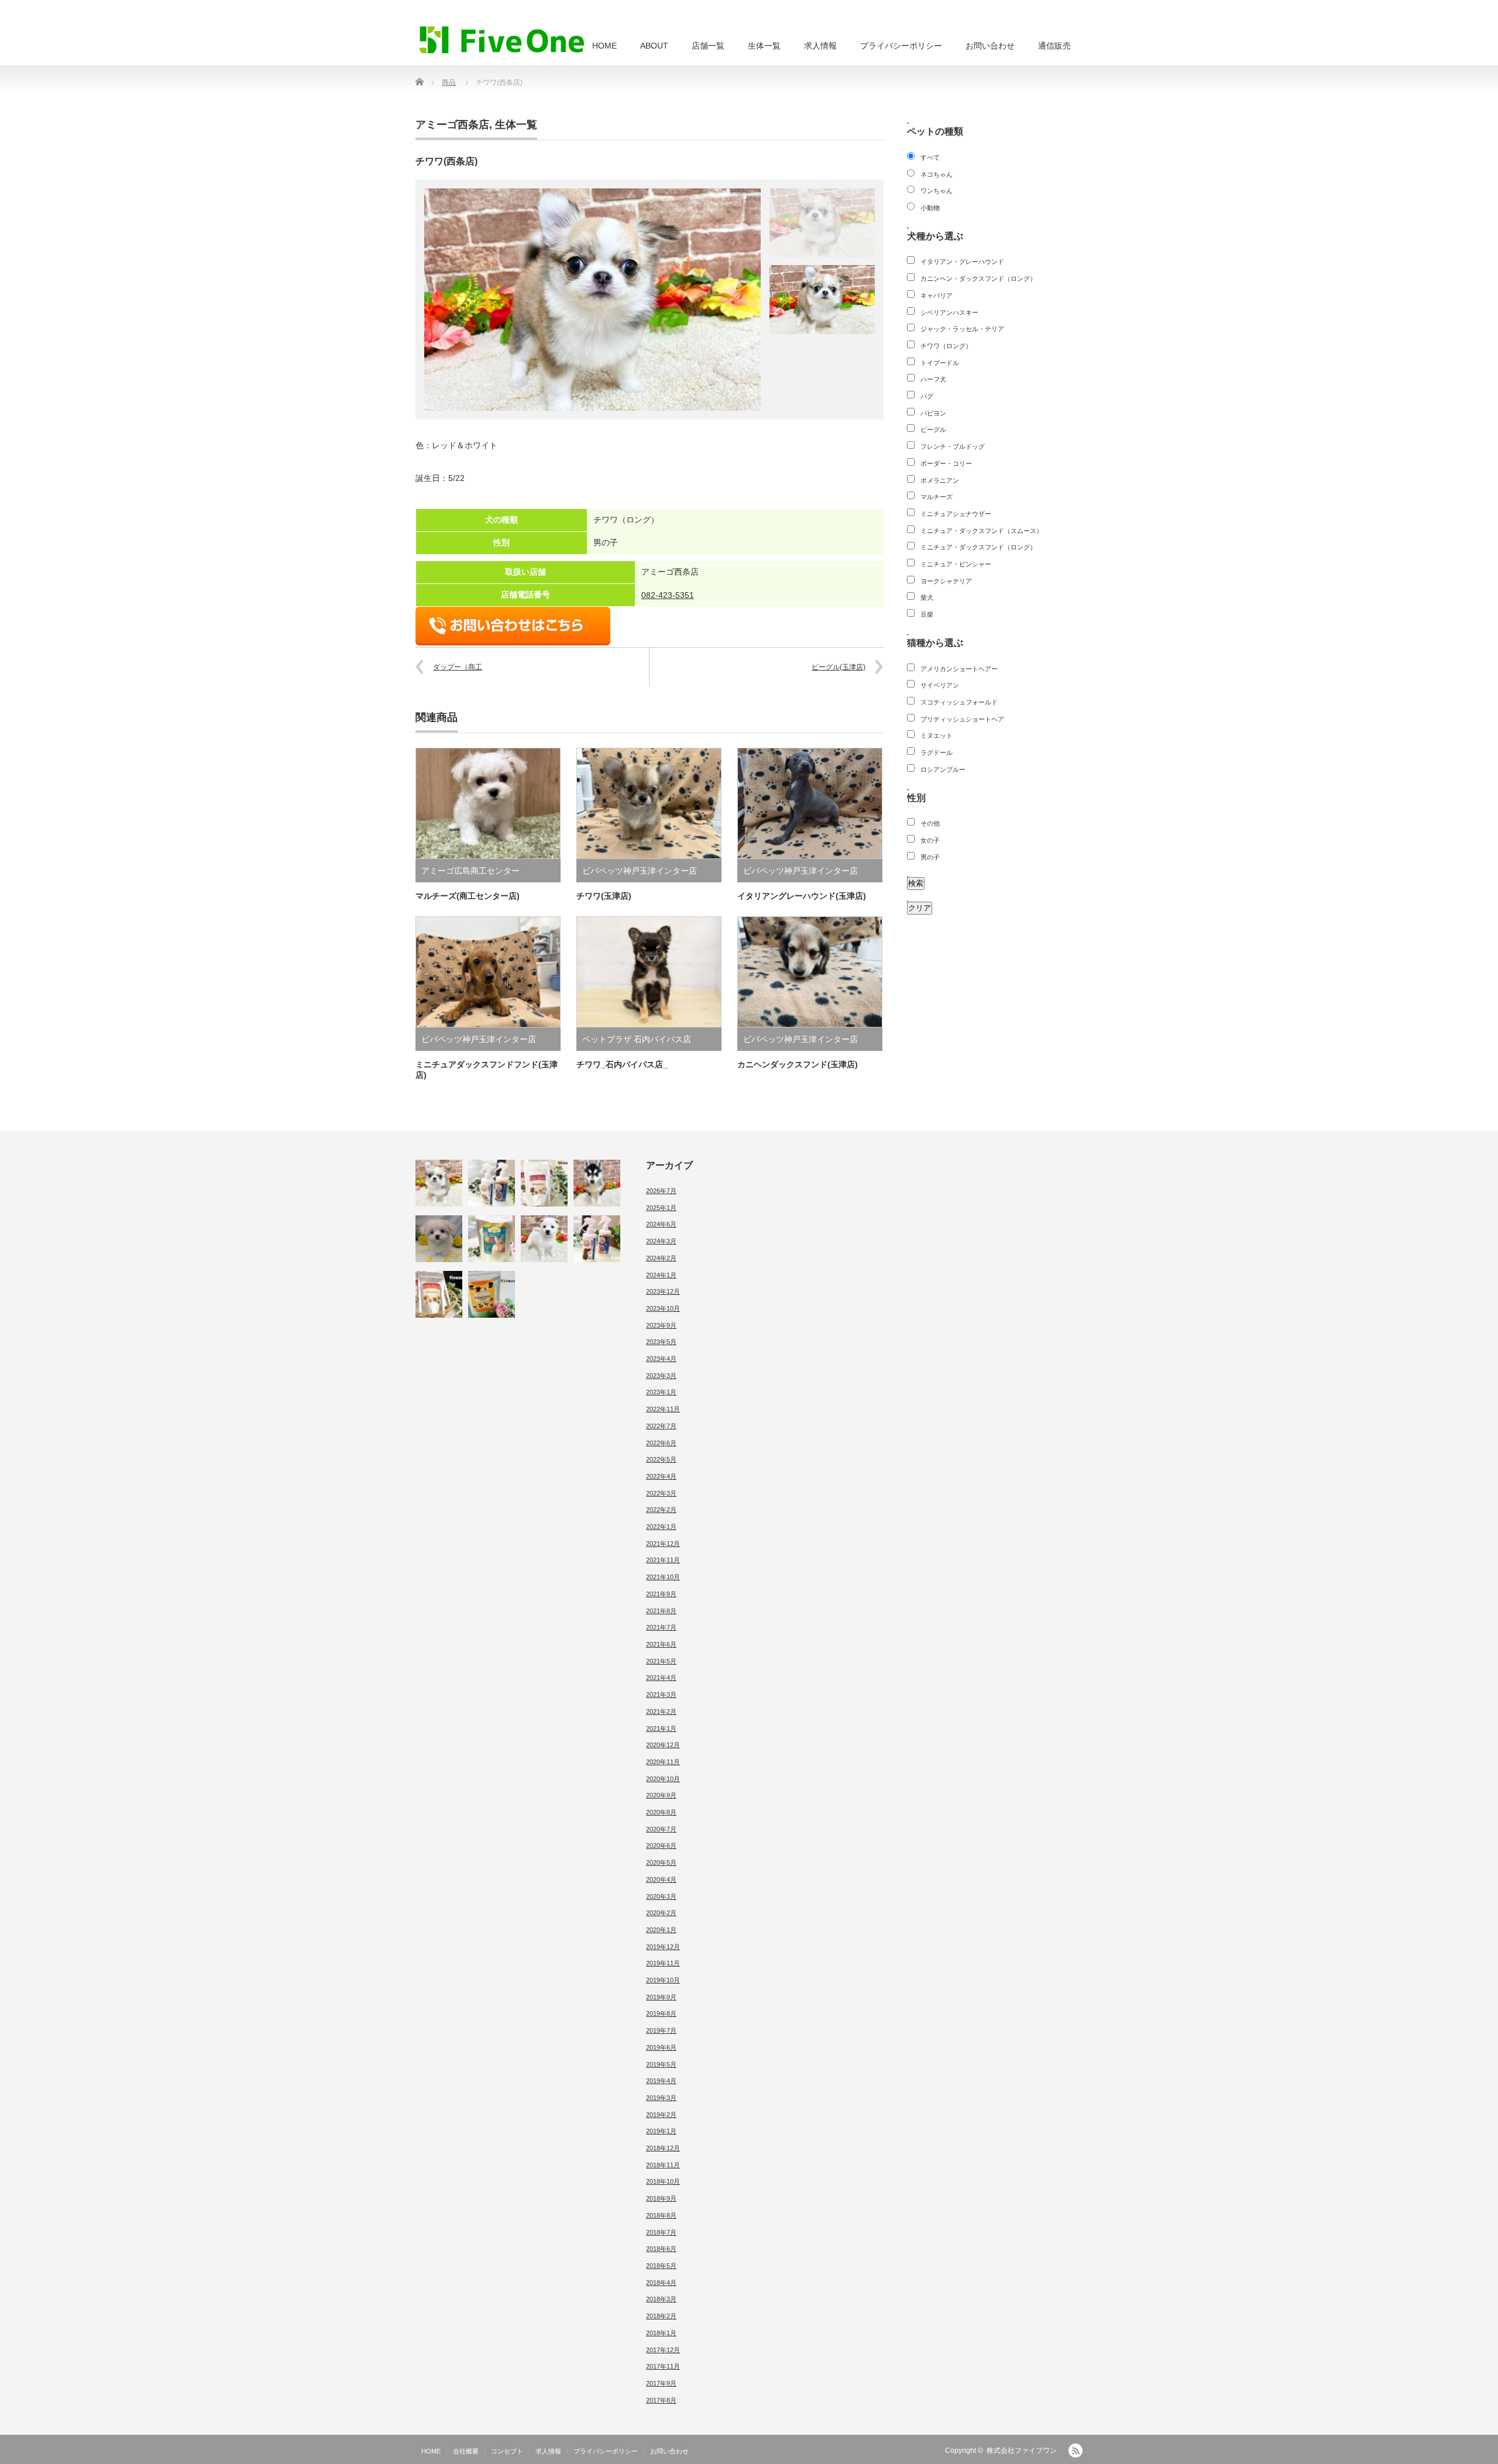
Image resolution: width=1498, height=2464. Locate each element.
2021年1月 (661, 1728)
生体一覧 (764, 46)
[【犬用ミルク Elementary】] (439, 1294)
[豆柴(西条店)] (544, 1239)
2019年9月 (661, 1997)
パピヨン (933, 413)
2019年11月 (663, 1963)
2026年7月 (661, 1191)
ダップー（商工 (458, 667)
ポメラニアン (940, 480)
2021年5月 (661, 1661)
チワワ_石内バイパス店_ (622, 1064)
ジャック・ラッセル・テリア (962, 329)
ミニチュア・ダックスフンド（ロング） (978, 547)
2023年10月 (663, 1308)
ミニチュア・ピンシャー (956, 564)
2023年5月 (661, 1342)
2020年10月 (663, 1779)
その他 (930, 823)
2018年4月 (661, 2283)
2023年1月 (661, 1392)
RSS (1076, 2451)
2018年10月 (663, 2181)
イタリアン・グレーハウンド (962, 262)
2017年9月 (661, 2383)
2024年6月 (661, 1224)
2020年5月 (661, 1862)
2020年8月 (661, 1812)
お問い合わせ (990, 46)
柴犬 (927, 597)
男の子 (930, 857)
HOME (604, 46)
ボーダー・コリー (946, 463)
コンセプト (507, 2451)
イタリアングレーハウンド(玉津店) (802, 896)
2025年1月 (661, 1208)
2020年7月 (661, 1829)
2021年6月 (661, 1644)
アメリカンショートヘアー (959, 669)
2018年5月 (661, 2266)
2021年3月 (661, 1695)
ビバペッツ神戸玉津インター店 (640, 871)
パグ (927, 396)
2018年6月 (661, 2249)
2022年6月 (661, 1443)
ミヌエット (937, 736)
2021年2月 (661, 1712)
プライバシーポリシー (901, 46)
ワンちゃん (937, 191)
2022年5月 (661, 1459)
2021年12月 (663, 1544)
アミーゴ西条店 (452, 125)
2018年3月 (661, 2299)
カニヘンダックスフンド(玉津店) (798, 1064)
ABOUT (654, 46)
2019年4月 (661, 2081)
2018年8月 (661, 2215)
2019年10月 (663, 1980)
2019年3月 (661, 2098)
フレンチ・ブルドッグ (953, 446)
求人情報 (820, 46)
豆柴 (927, 614)
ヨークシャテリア (946, 581)
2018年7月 (661, 2232)
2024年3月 (661, 1241)
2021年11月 (663, 1560)
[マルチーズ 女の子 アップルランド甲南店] (439, 1239)
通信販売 (1054, 46)
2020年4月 (661, 1879)
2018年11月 (663, 2165)
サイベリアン (940, 685)
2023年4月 (661, 1359)
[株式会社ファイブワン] (502, 39)
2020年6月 (661, 1846)
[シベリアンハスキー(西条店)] (597, 1183)
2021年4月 (661, 1678)
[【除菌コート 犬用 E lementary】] (597, 1239)
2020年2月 (661, 1913)
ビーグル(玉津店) (839, 667)
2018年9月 (661, 2198)
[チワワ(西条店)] (439, 1183)
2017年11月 (663, 2366)
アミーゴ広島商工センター (470, 871)
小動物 (930, 208)
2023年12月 (663, 1291)
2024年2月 (661, 1258)
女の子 (930, 840)
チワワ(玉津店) (604, 896)
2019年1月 (661, 2131)
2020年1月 (661, 1930)
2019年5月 (661, 2064)
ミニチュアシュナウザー (956, 514)
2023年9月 (661, 1325)
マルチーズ (937, 497)
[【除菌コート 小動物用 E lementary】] (492, 1183)
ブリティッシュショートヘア (962, 719)
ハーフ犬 (933, 379)
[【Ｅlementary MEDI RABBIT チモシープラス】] (492, 1239)
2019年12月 (663, 1947)
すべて (930, 157)
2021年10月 (663, 1577)
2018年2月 (661, 2316)
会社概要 (466, 2451)
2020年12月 (663, 1745)
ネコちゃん (937, 174)
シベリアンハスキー (949, 312)
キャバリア (937, 295)
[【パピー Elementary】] (492, 1294)
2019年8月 (661, 2013)
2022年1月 (661, 1527)
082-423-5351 (668, 595)
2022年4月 (661, 1476)
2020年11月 (663, 1762)
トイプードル (940, 363)
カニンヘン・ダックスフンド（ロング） (978, 279)
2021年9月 (661, 1594)
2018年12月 (663, 2148)
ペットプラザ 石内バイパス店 (637, 1039)
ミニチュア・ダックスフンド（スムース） (982, 531)
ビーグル (933, 429)
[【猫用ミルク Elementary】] (544, 1183)
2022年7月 (661, 1426)
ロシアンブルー (943, 769)
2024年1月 (661, 1275)
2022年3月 (661, 1493)
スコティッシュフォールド (959, 702)
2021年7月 (661, 1627)
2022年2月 (661, 1510)
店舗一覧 (708, 46)
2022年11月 (663, 1409)
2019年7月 (661, 2030)
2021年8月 (661, 1611)
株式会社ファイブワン (1022, 2451)
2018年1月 (661, 2333)
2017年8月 (661, 2400)
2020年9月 (661, 1795)
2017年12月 (663, 2350)
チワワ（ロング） (946, 346)
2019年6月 (661, 2047)
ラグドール (937, 752)
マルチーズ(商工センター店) (468, 896)
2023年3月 (661, 1376)
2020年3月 (661, 1896)
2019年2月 (661, 2115)
